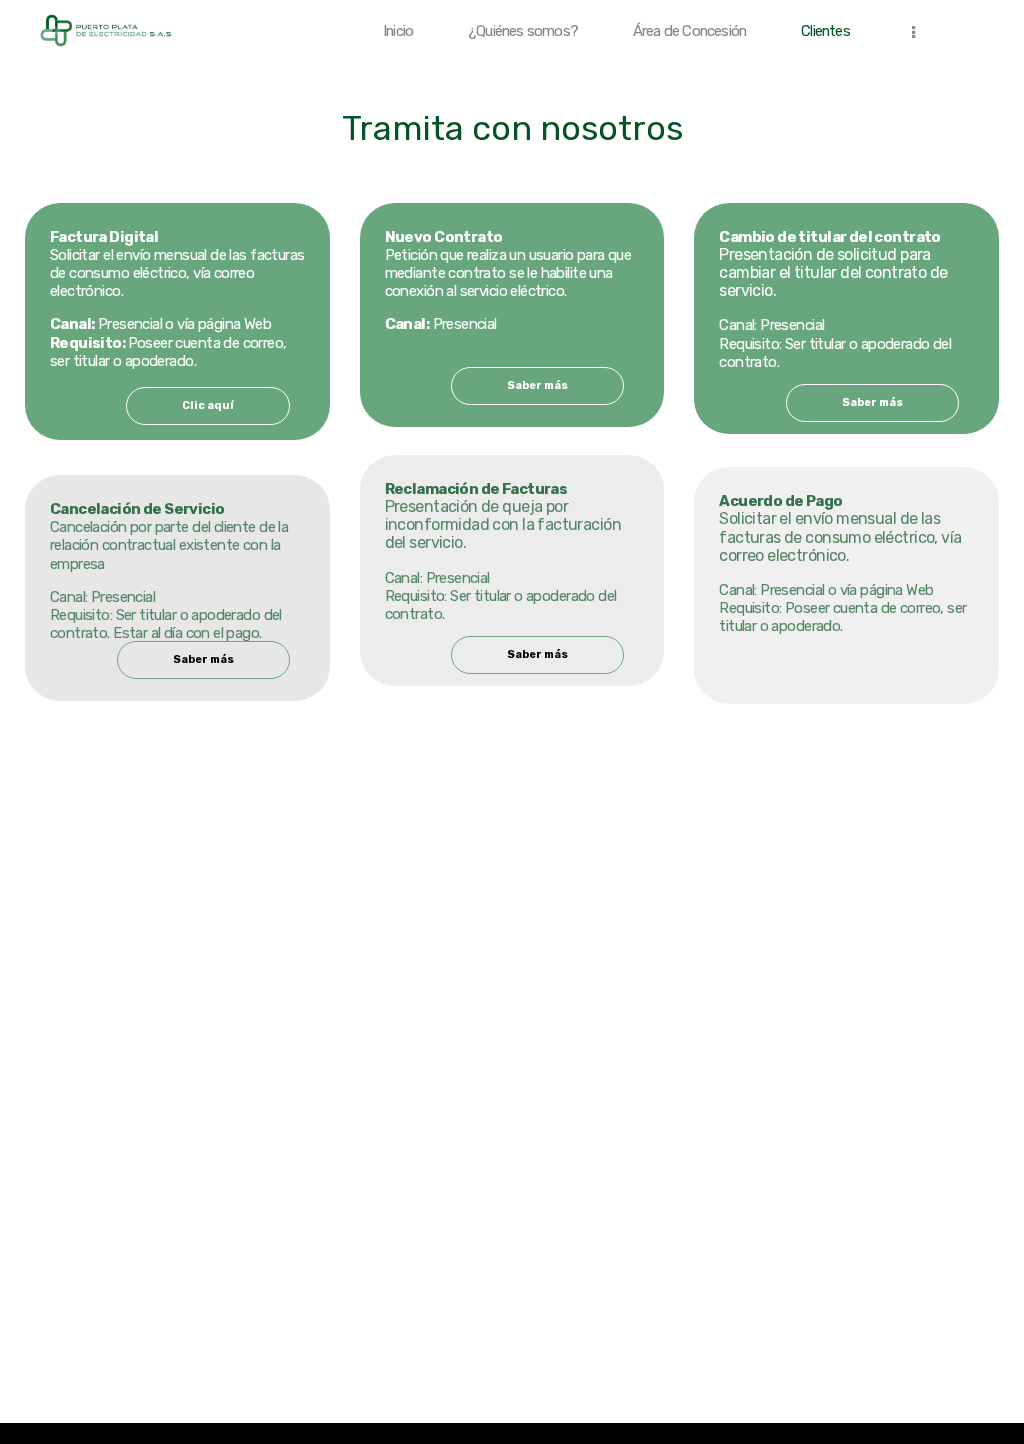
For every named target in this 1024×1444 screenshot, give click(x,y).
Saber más (203, 659)
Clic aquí (208, 405)
